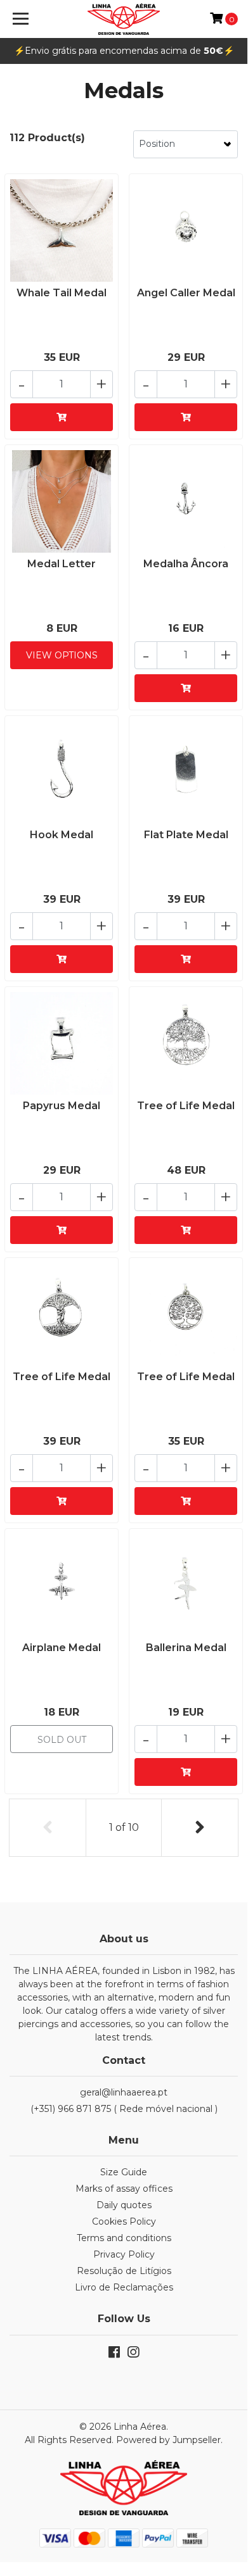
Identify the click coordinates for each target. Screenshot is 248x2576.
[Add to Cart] (62, 417)
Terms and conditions (124, 2238)
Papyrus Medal (62, 1106)
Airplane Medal (62, 1648)
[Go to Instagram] (133, 2355)
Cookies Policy (124, 2221)
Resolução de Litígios (124, 2271)
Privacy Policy (124, 2254)
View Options (62, 655)
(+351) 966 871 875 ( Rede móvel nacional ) (124, 2109)
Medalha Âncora (186, 564)
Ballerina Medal (186, 1648)
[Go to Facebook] (114, 2355)
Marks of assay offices (124, 2189)
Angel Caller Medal (186, 293)
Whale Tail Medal (62, 293)
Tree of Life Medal (186, 1106)
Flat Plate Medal (186, 835)
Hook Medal (62, 835)
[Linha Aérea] (124, 19)
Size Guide (124, 2172)
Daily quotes (124, 2205)
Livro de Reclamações (124, 2287)
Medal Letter (62, 564)
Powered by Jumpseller (168, 2440)
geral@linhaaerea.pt (124, 2092)
